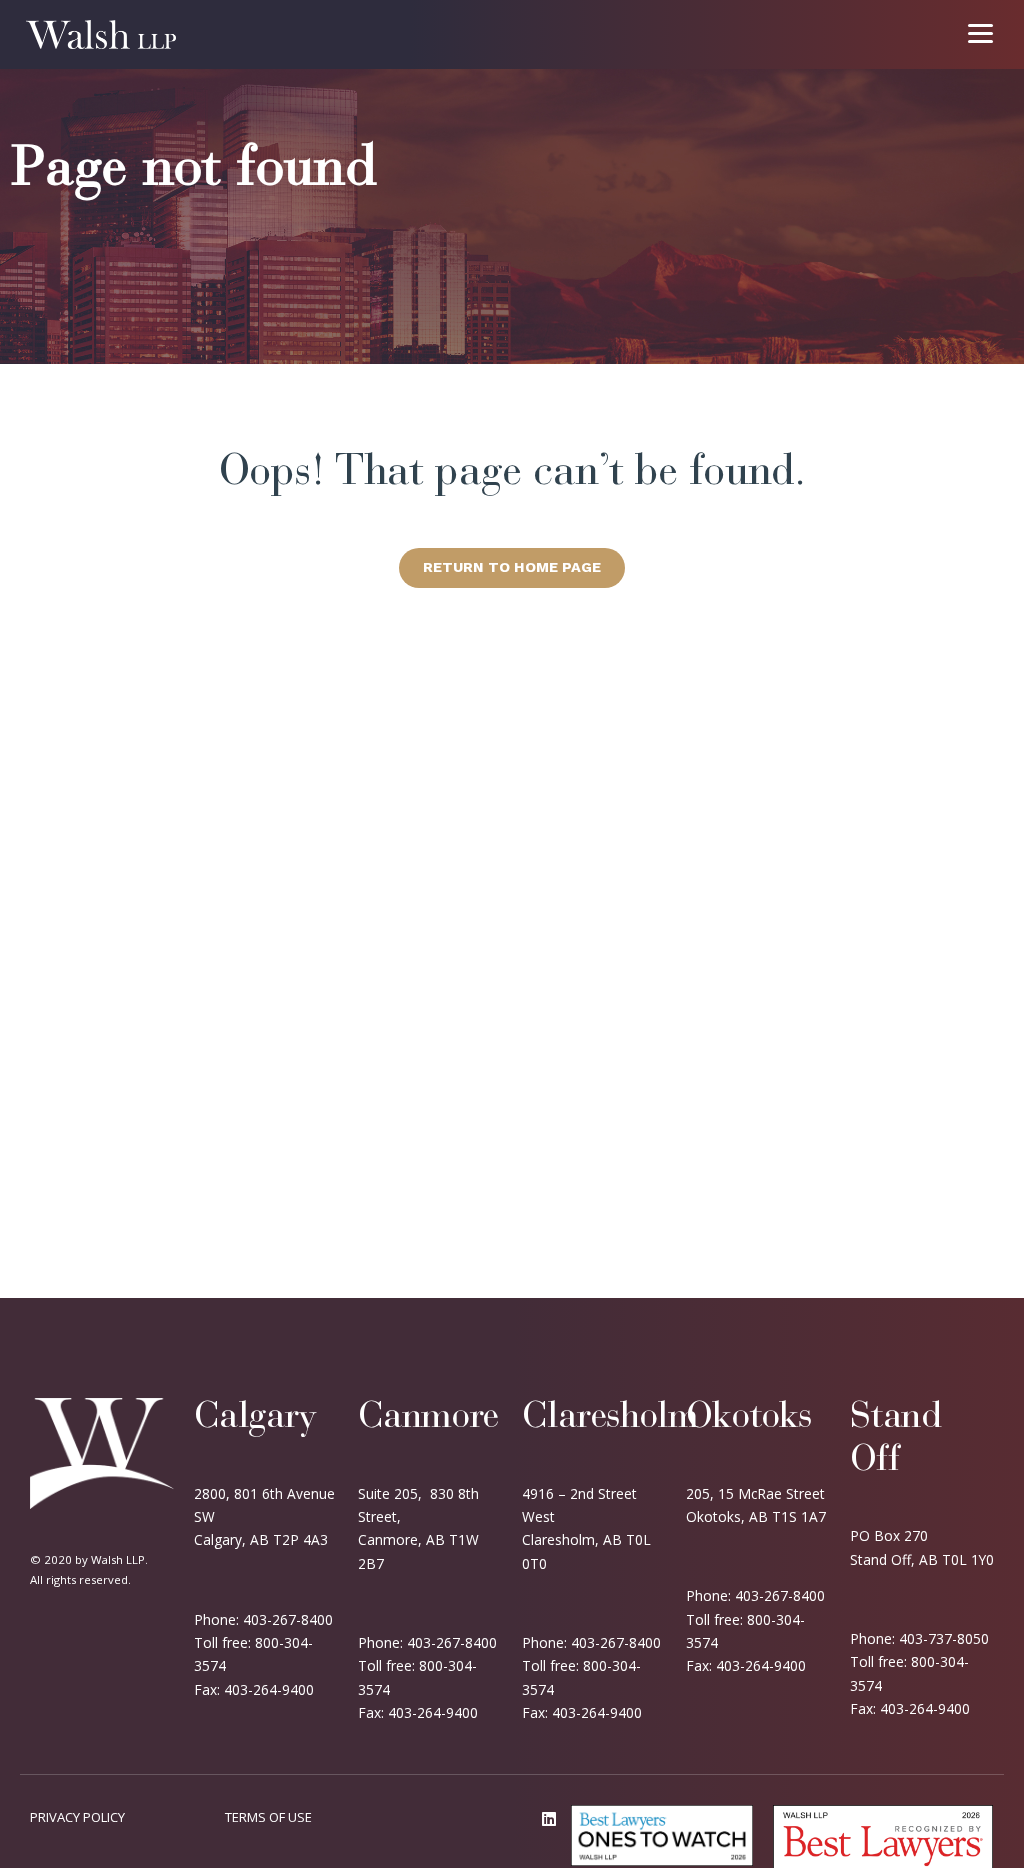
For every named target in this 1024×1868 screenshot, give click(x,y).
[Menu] (980, 32)
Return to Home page (512, 567)
